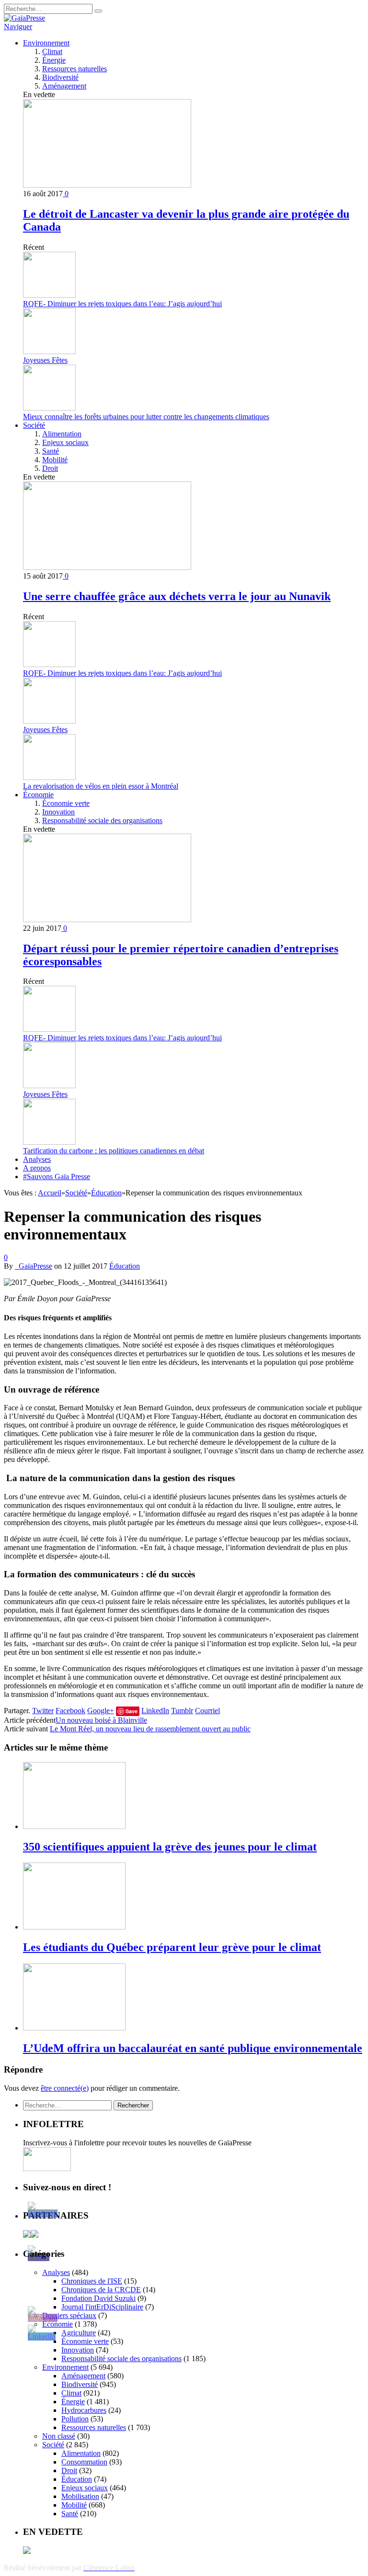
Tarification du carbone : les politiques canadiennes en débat (114, 1151)
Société (34, 425)
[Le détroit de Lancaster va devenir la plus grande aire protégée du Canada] (107, 185)
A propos (37, 1168)
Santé (51, 451)
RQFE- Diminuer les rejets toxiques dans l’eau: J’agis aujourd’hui (122, 304)
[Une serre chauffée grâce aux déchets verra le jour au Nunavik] (107, 567)
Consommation (84, 2462)
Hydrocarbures (84, 2410)
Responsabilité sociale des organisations (102, 820)
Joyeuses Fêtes (45, 360)
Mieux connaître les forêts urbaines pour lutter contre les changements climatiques (146, 417)
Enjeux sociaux (65, 442)
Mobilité (55, 460)
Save (132, 1711)
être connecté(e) (65, 2088)
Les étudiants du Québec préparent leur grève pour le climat (172, 1947)
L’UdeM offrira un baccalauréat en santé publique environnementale (193, 2048)
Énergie (54, 60)
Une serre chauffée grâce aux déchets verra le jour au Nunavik (177, 596)
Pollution (75, 2419)
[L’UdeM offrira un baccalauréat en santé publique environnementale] (74, 2028)
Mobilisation (80, 2496)
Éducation (125, 1266)
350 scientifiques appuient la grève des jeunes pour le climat (170, 1847)
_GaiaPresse (34, 1266)
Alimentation (62, 434)
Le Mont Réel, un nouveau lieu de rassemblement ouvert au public (150, 1729)
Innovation (58, 812)
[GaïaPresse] (24, 18)
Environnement (46, 43)
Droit (50, 468)
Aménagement (64, 86)
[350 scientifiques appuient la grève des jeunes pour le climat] (74, 1826)
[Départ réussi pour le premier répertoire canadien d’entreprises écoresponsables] (107, 920)
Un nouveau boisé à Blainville (101, 1720)
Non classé (59, 2436)
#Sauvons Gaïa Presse (57, 1176)
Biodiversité (60, 77)
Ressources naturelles (75, 69)
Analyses (37, 1159)
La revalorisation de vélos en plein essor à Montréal (101, 786)
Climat (52, 51)
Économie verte (66, 803)
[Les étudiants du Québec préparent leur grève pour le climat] (74, 1927)
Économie (38, 795)
